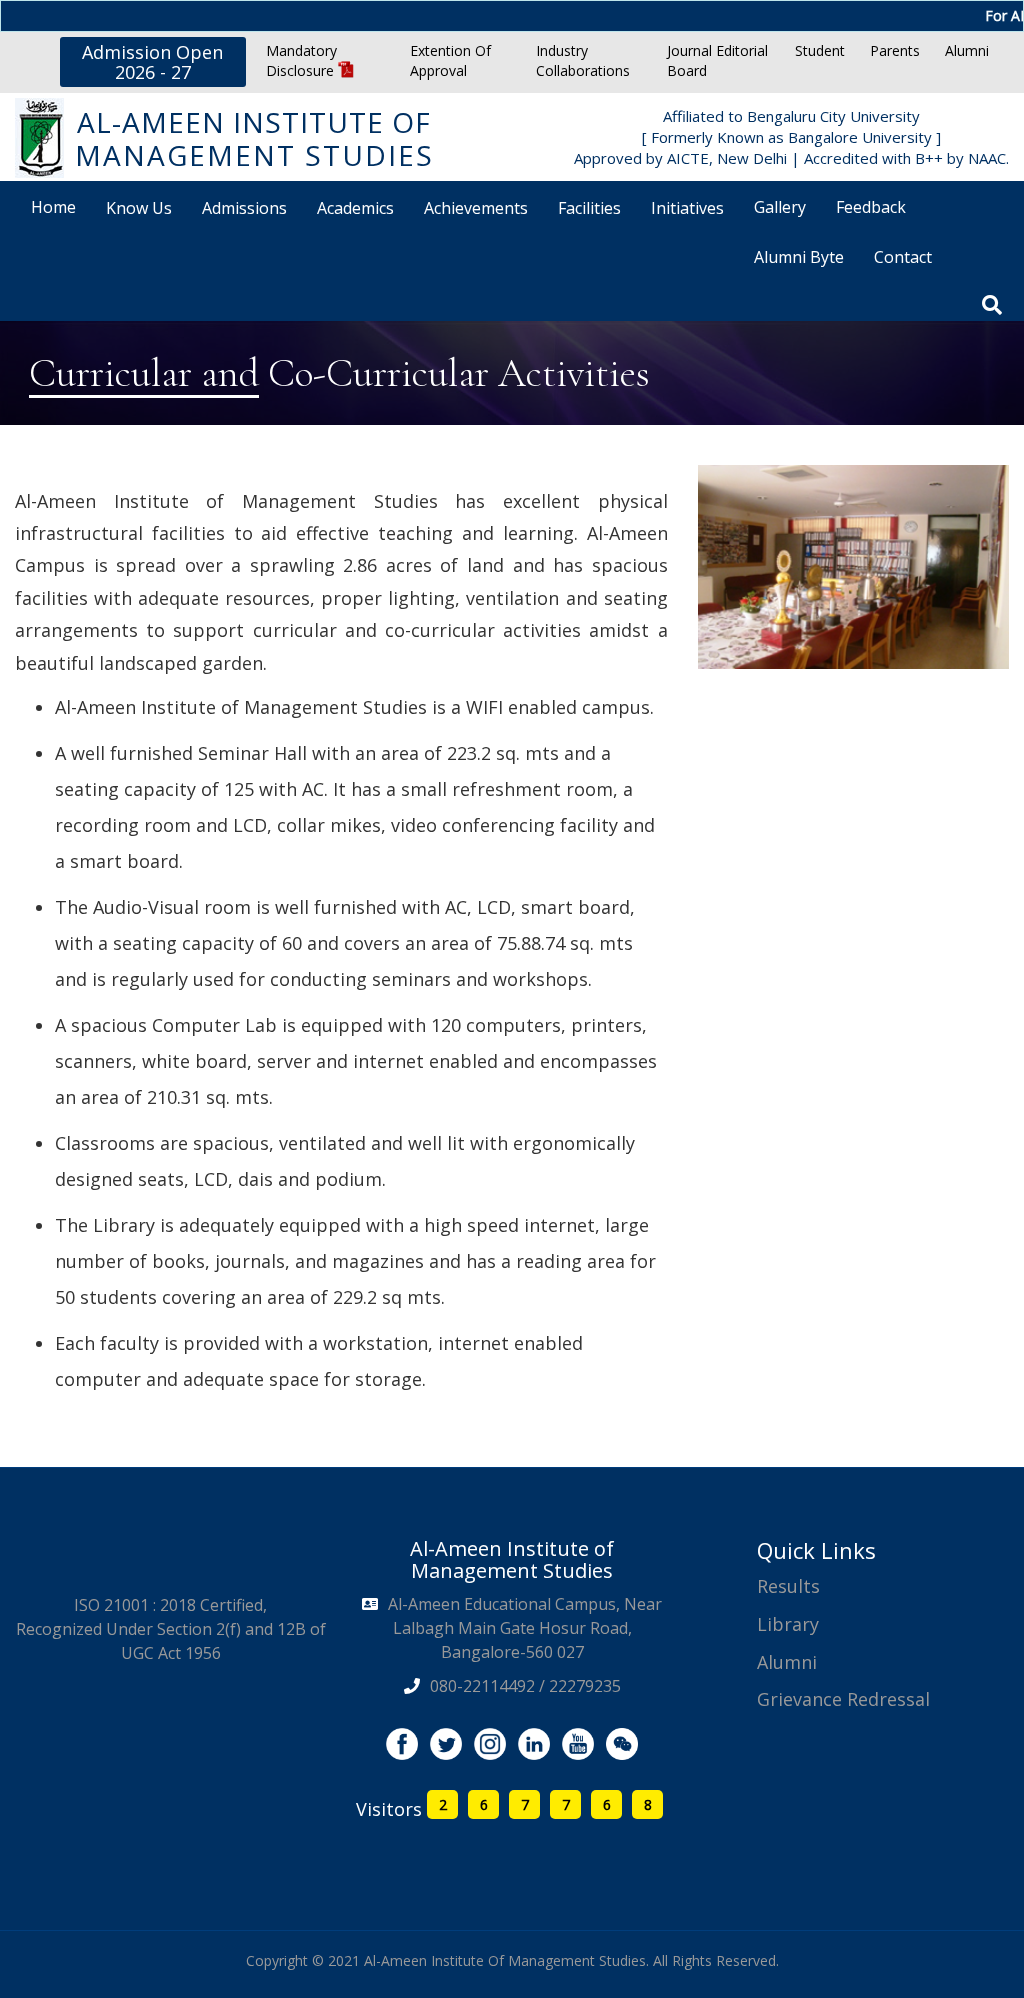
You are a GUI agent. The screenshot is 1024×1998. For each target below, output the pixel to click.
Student (820, 50)
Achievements (476, 208)
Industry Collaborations (583, 60)
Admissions (244, 208)
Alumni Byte (799, 257)
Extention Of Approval (450, 60)
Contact (903, 257)
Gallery (780, 207)
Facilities (589, 208)
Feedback (871, 207)
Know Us (139, 208)
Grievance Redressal (843, 1699)
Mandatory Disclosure (302, 60)
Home (53, 207)
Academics (355, 208)
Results (788, 1586)
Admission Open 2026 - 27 (152, 62)
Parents (895, 50)
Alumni (967, 50)
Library (788, 1624)
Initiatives (687, 208)
